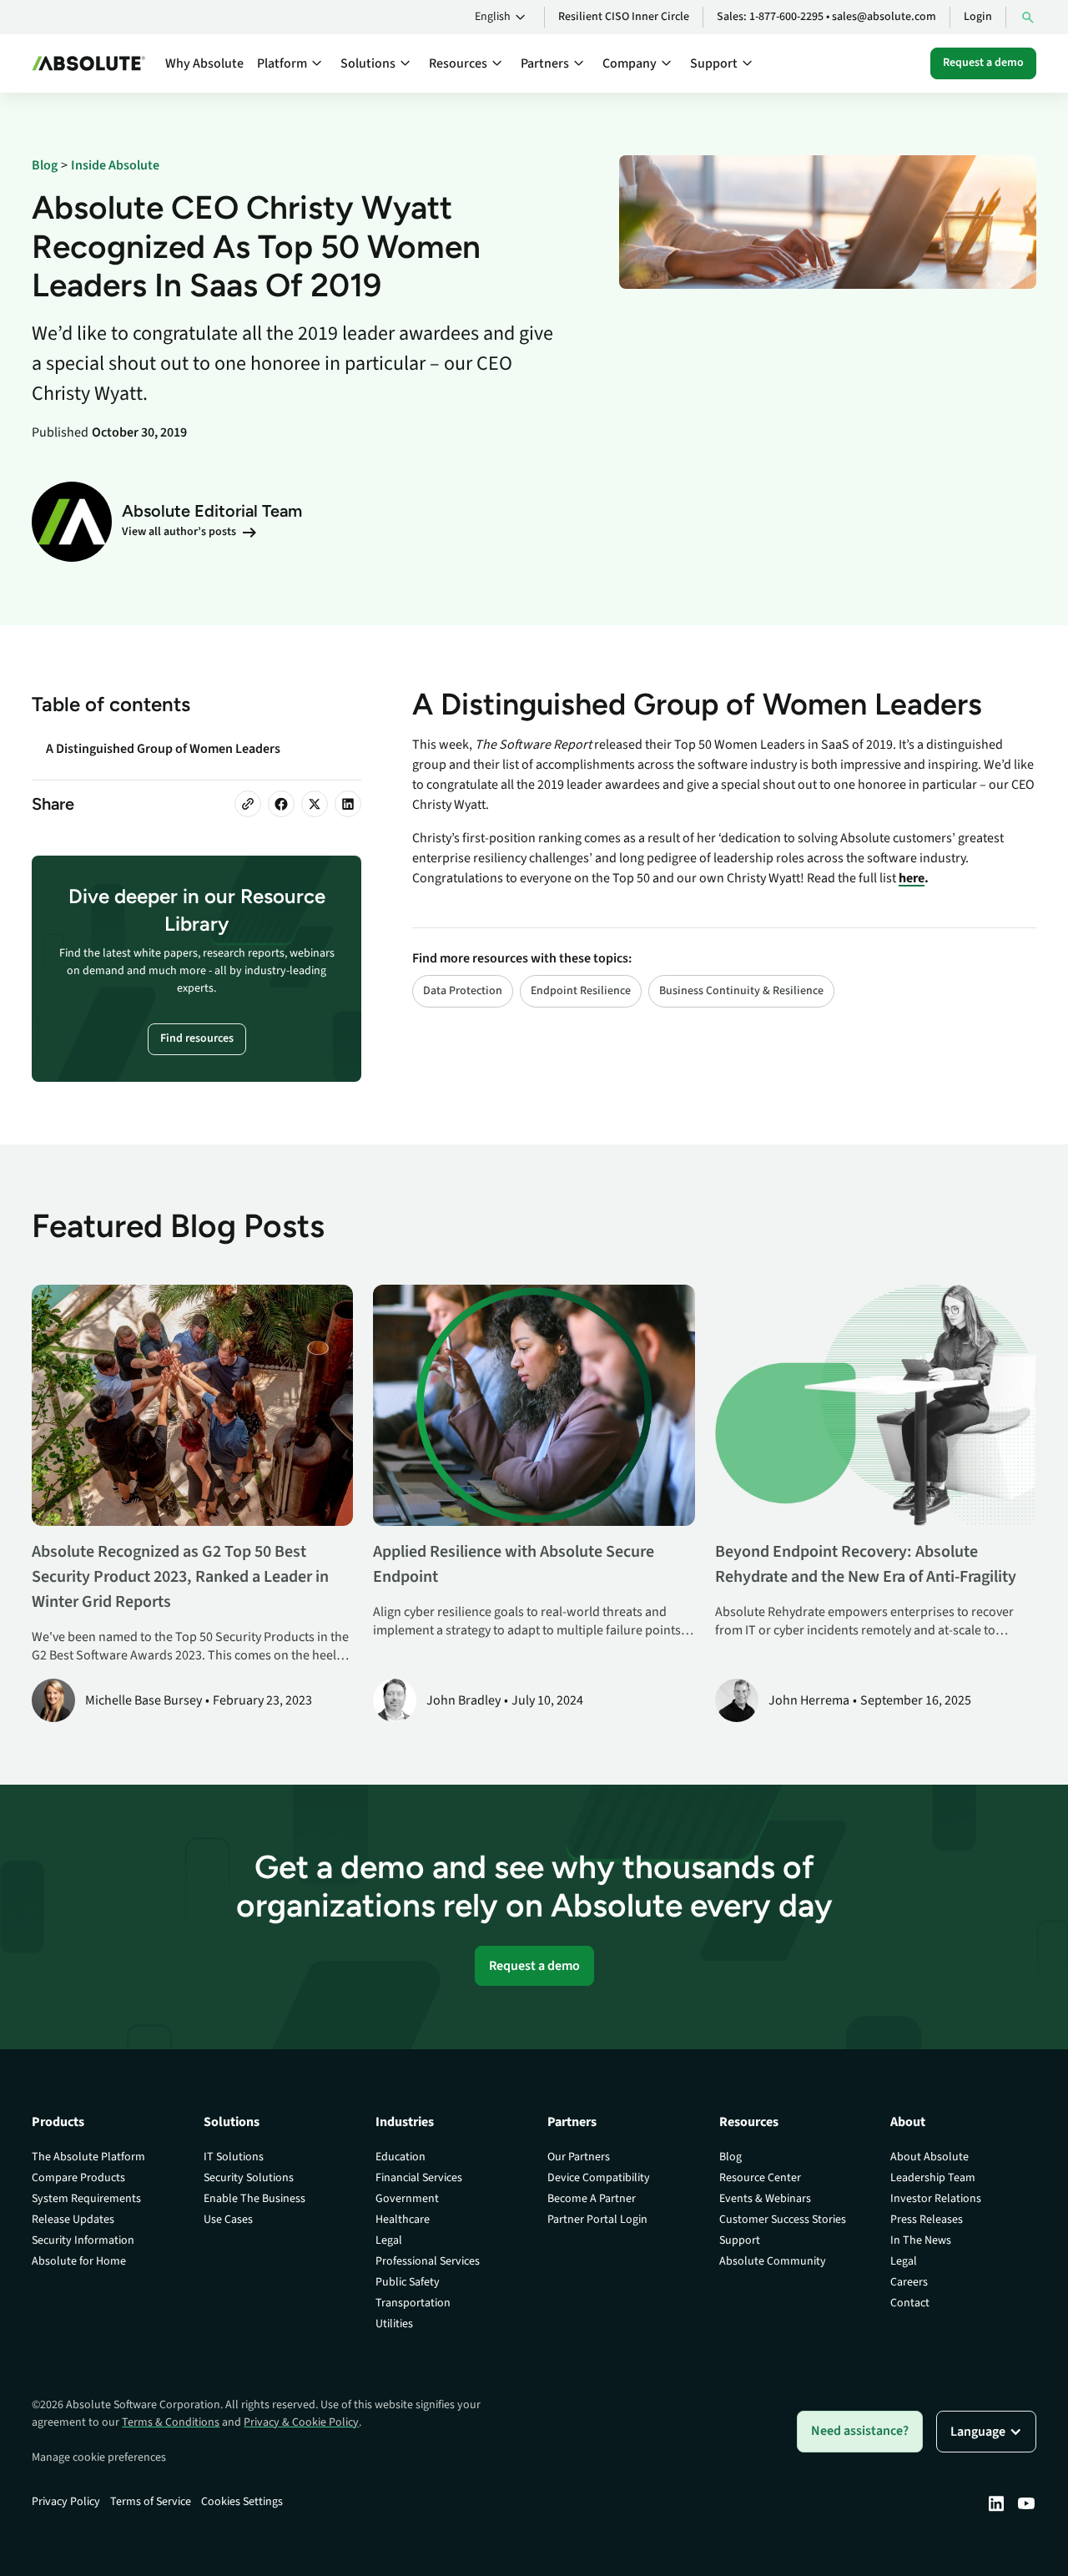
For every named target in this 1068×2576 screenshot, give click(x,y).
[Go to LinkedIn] (348, 804)
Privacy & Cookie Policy (301, 2422)
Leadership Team (933, 2178)
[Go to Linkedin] (996, 2503)
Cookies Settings (242, 2502)
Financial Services (419, 2178)
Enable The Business (254, 2199)
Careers (909, 2282)
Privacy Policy (66, 2502)
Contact (910, 2303)
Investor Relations (936, 2199)
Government (407, 2199)
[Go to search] (1028, 17)
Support (740, 2240)
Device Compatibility (599, 2178)
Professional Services (428, 2261)
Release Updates (73, 2220)
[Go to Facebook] (281, 804)
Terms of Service (151, 2502)
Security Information (83, 2240)
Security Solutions (249, 2178)
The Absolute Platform (88, 2157)
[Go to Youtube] (1026, 2503)
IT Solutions (234, 2157)
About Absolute (929, 2157)
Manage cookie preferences (99, 2457)
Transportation (413, 2303)
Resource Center (760, 2178)
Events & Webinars (765, 2199)
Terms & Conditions (171, 2422)
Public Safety (408, 2282)
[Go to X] (315, 804)
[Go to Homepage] (88, 63)
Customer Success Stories (783, 2220)
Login (978, 17)
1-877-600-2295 (786, 17)
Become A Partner (592, 2199)
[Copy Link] (248, 804)
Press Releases (927, 2220)
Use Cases (228, 2220)
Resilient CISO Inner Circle (624, 17)
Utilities (394, 2324)
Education (400, 2157)
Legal (389, 2240)
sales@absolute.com (884, 17)
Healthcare (403, 2220)
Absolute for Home (79, 2261)
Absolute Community (773, 2261)
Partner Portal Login (597, 2220)
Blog (730, 2157)
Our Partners (579, 2157)
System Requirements (86, 2199)
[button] (503, 18)
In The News (921, 2240)
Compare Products (78, 2178)
